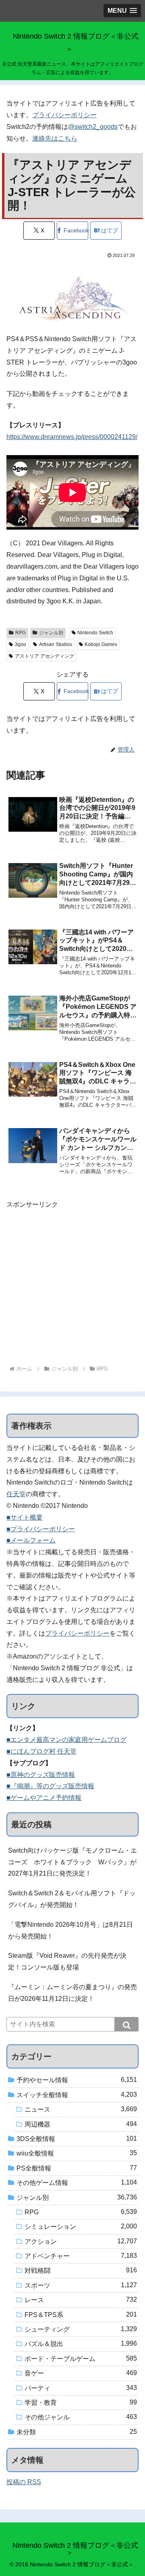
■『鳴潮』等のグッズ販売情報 (50, 1786)
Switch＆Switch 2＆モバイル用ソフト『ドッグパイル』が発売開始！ (72, 1899)
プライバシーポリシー (64, 115)
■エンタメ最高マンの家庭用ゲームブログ (66, 1740)
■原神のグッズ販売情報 (41, 1775)
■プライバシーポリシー (41, 1529)
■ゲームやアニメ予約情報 (44, 1798)
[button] (126, 2024)
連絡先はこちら (55, 138)
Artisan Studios (56, 644)
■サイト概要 (25, 1517)
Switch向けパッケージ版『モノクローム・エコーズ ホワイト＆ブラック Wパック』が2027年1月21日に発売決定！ (72, 1862)
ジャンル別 (51, 633)
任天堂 (16, 1494)
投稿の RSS (24, 2482)
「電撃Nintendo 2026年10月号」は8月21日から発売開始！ (70, 1930)
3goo (21, 644)
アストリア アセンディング (45, 656)
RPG (21, 633)
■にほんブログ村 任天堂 (41, 1751)
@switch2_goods (93, 127)
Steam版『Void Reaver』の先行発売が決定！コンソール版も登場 (67, 1961)
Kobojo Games (101, 644)
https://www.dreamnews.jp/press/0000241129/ (72, 437)
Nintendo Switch (95, 633)
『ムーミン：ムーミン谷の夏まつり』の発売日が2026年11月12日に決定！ (72, 1993)
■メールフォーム (31, 1540)
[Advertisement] (72, 1283)
